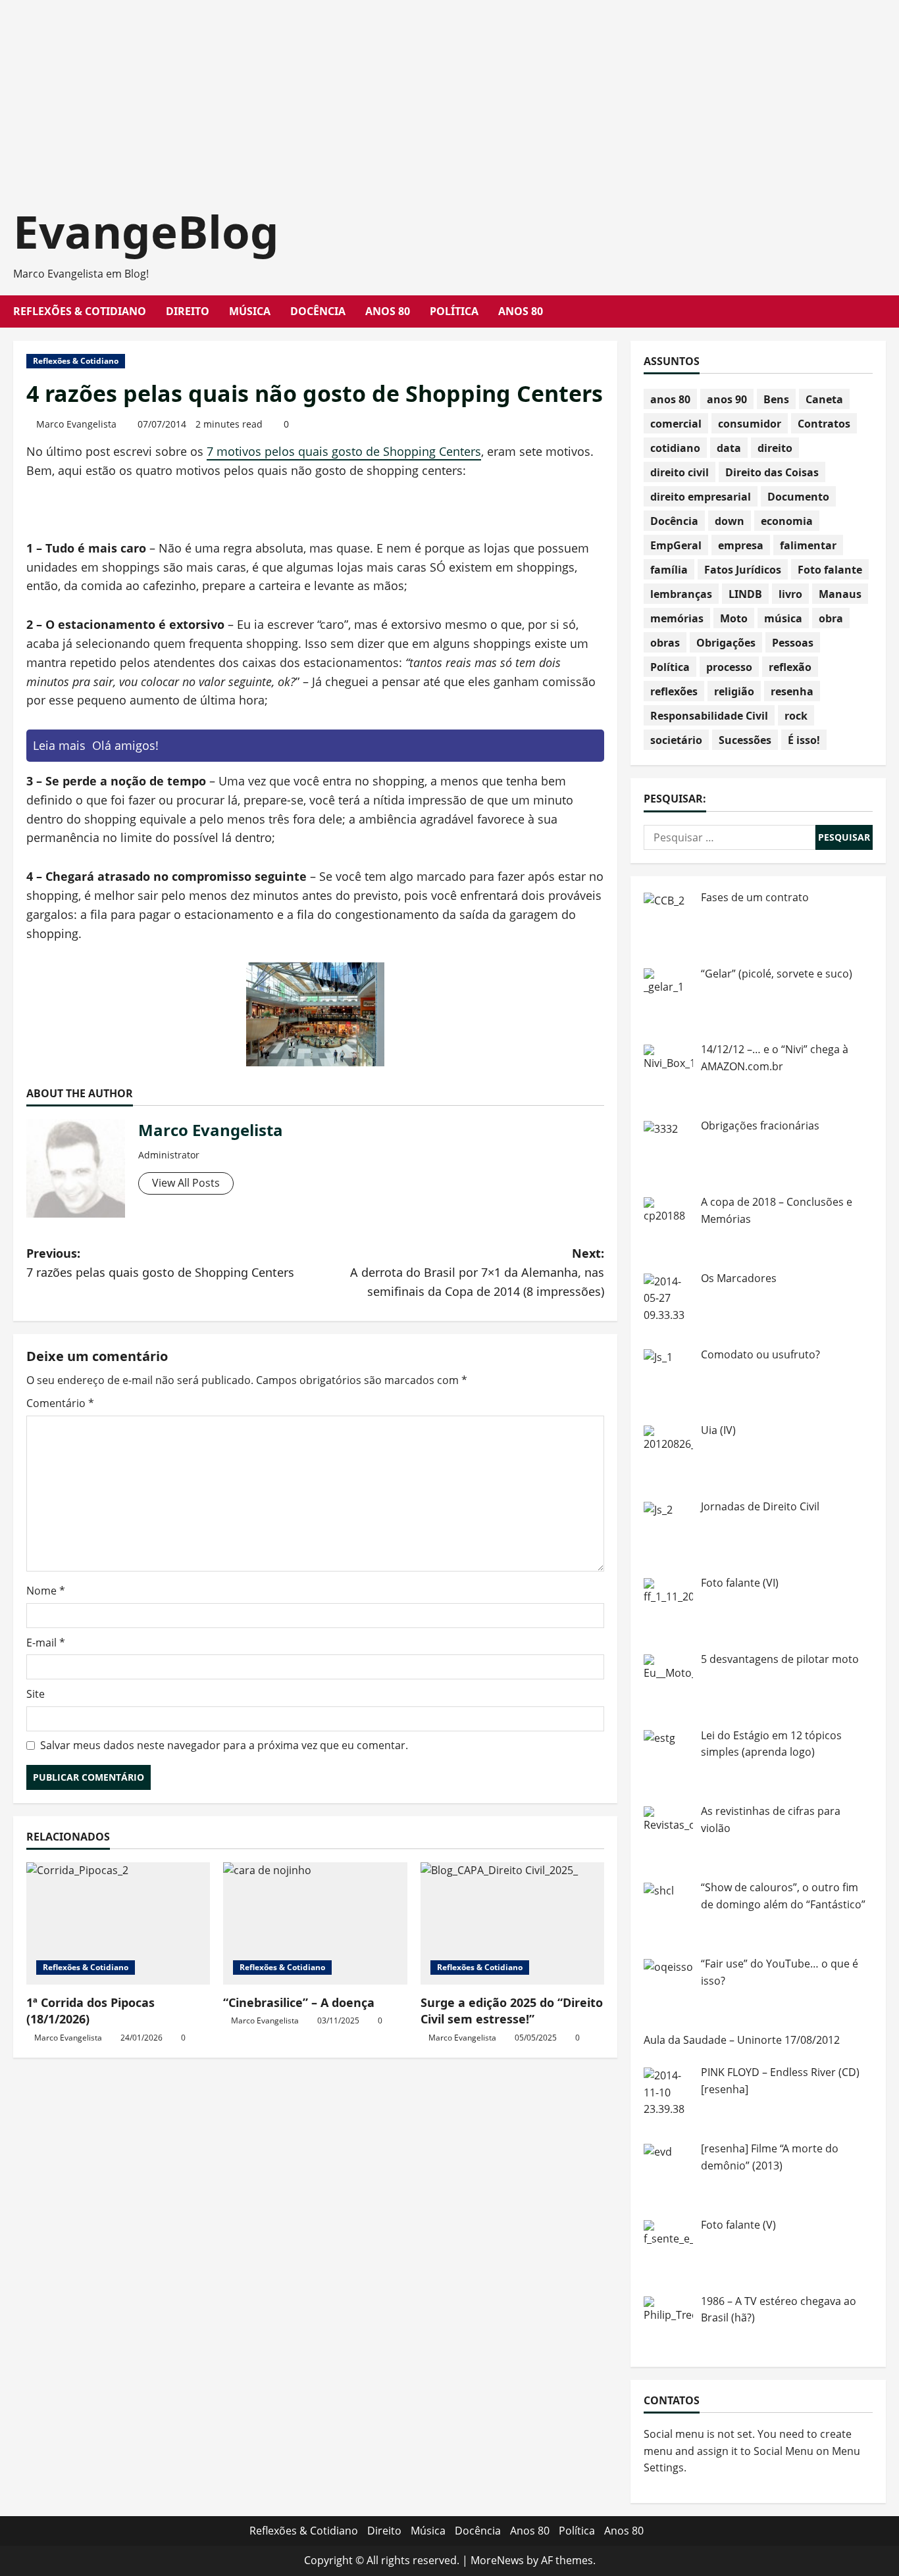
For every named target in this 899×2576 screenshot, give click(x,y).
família (669, 570)
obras (665, 643)
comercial (676, 424)
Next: (477, 1272)
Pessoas (793, 643)
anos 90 (727, 399)
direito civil (680, 472)
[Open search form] (882, 311)
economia (787, 521)
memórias (677, 618)
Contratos (824, 424)
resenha (792, 691)
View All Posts (186, 1183)
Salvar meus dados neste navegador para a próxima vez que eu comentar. (224, 1745)
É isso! (804, 740)
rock (796, 716)
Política (454, 311)
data (729, 448)
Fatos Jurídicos (743, 570)
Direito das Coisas (772, 472)
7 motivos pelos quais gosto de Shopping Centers (344, 451)
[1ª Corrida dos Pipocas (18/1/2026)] (118, 1923)
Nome (46, 1591)
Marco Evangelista (76, 424)
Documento (798, 497)
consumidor (750, 424)
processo (729, 667)
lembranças (681, 594)
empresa (741, 545)
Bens (776, 399)
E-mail (46, 1643)
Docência (318, 311)
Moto (734, 618)
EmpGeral (676, 545)
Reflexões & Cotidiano (80, 311)
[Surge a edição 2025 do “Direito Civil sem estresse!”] (512, 1923)
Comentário (60, 1403)
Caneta (824, 399)
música (783, 618)
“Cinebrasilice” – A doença (299, 2002)
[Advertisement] (395, 92)
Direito (188, 311)
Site (36, 1694)
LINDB (745, 594)
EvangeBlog (146, 231)
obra (831, 618)
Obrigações (726, 643)
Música (250, 311)
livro (790, 594)
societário (676, 740)
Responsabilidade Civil (709, 716)
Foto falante (830, 570)
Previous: (160, 1263)
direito (775, 448)
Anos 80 (388, 311)
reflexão (790, 667)
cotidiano (675, 448)
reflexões (674, 691)
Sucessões (745, 740)
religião (734, 691)
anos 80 (670, 399)
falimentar (808, 545)
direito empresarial (701, 497)
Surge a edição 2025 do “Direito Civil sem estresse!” (512, 2011)
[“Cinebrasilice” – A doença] (315, 1923)
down (730, 521)
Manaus (840, 594)
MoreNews (497, 2560)
